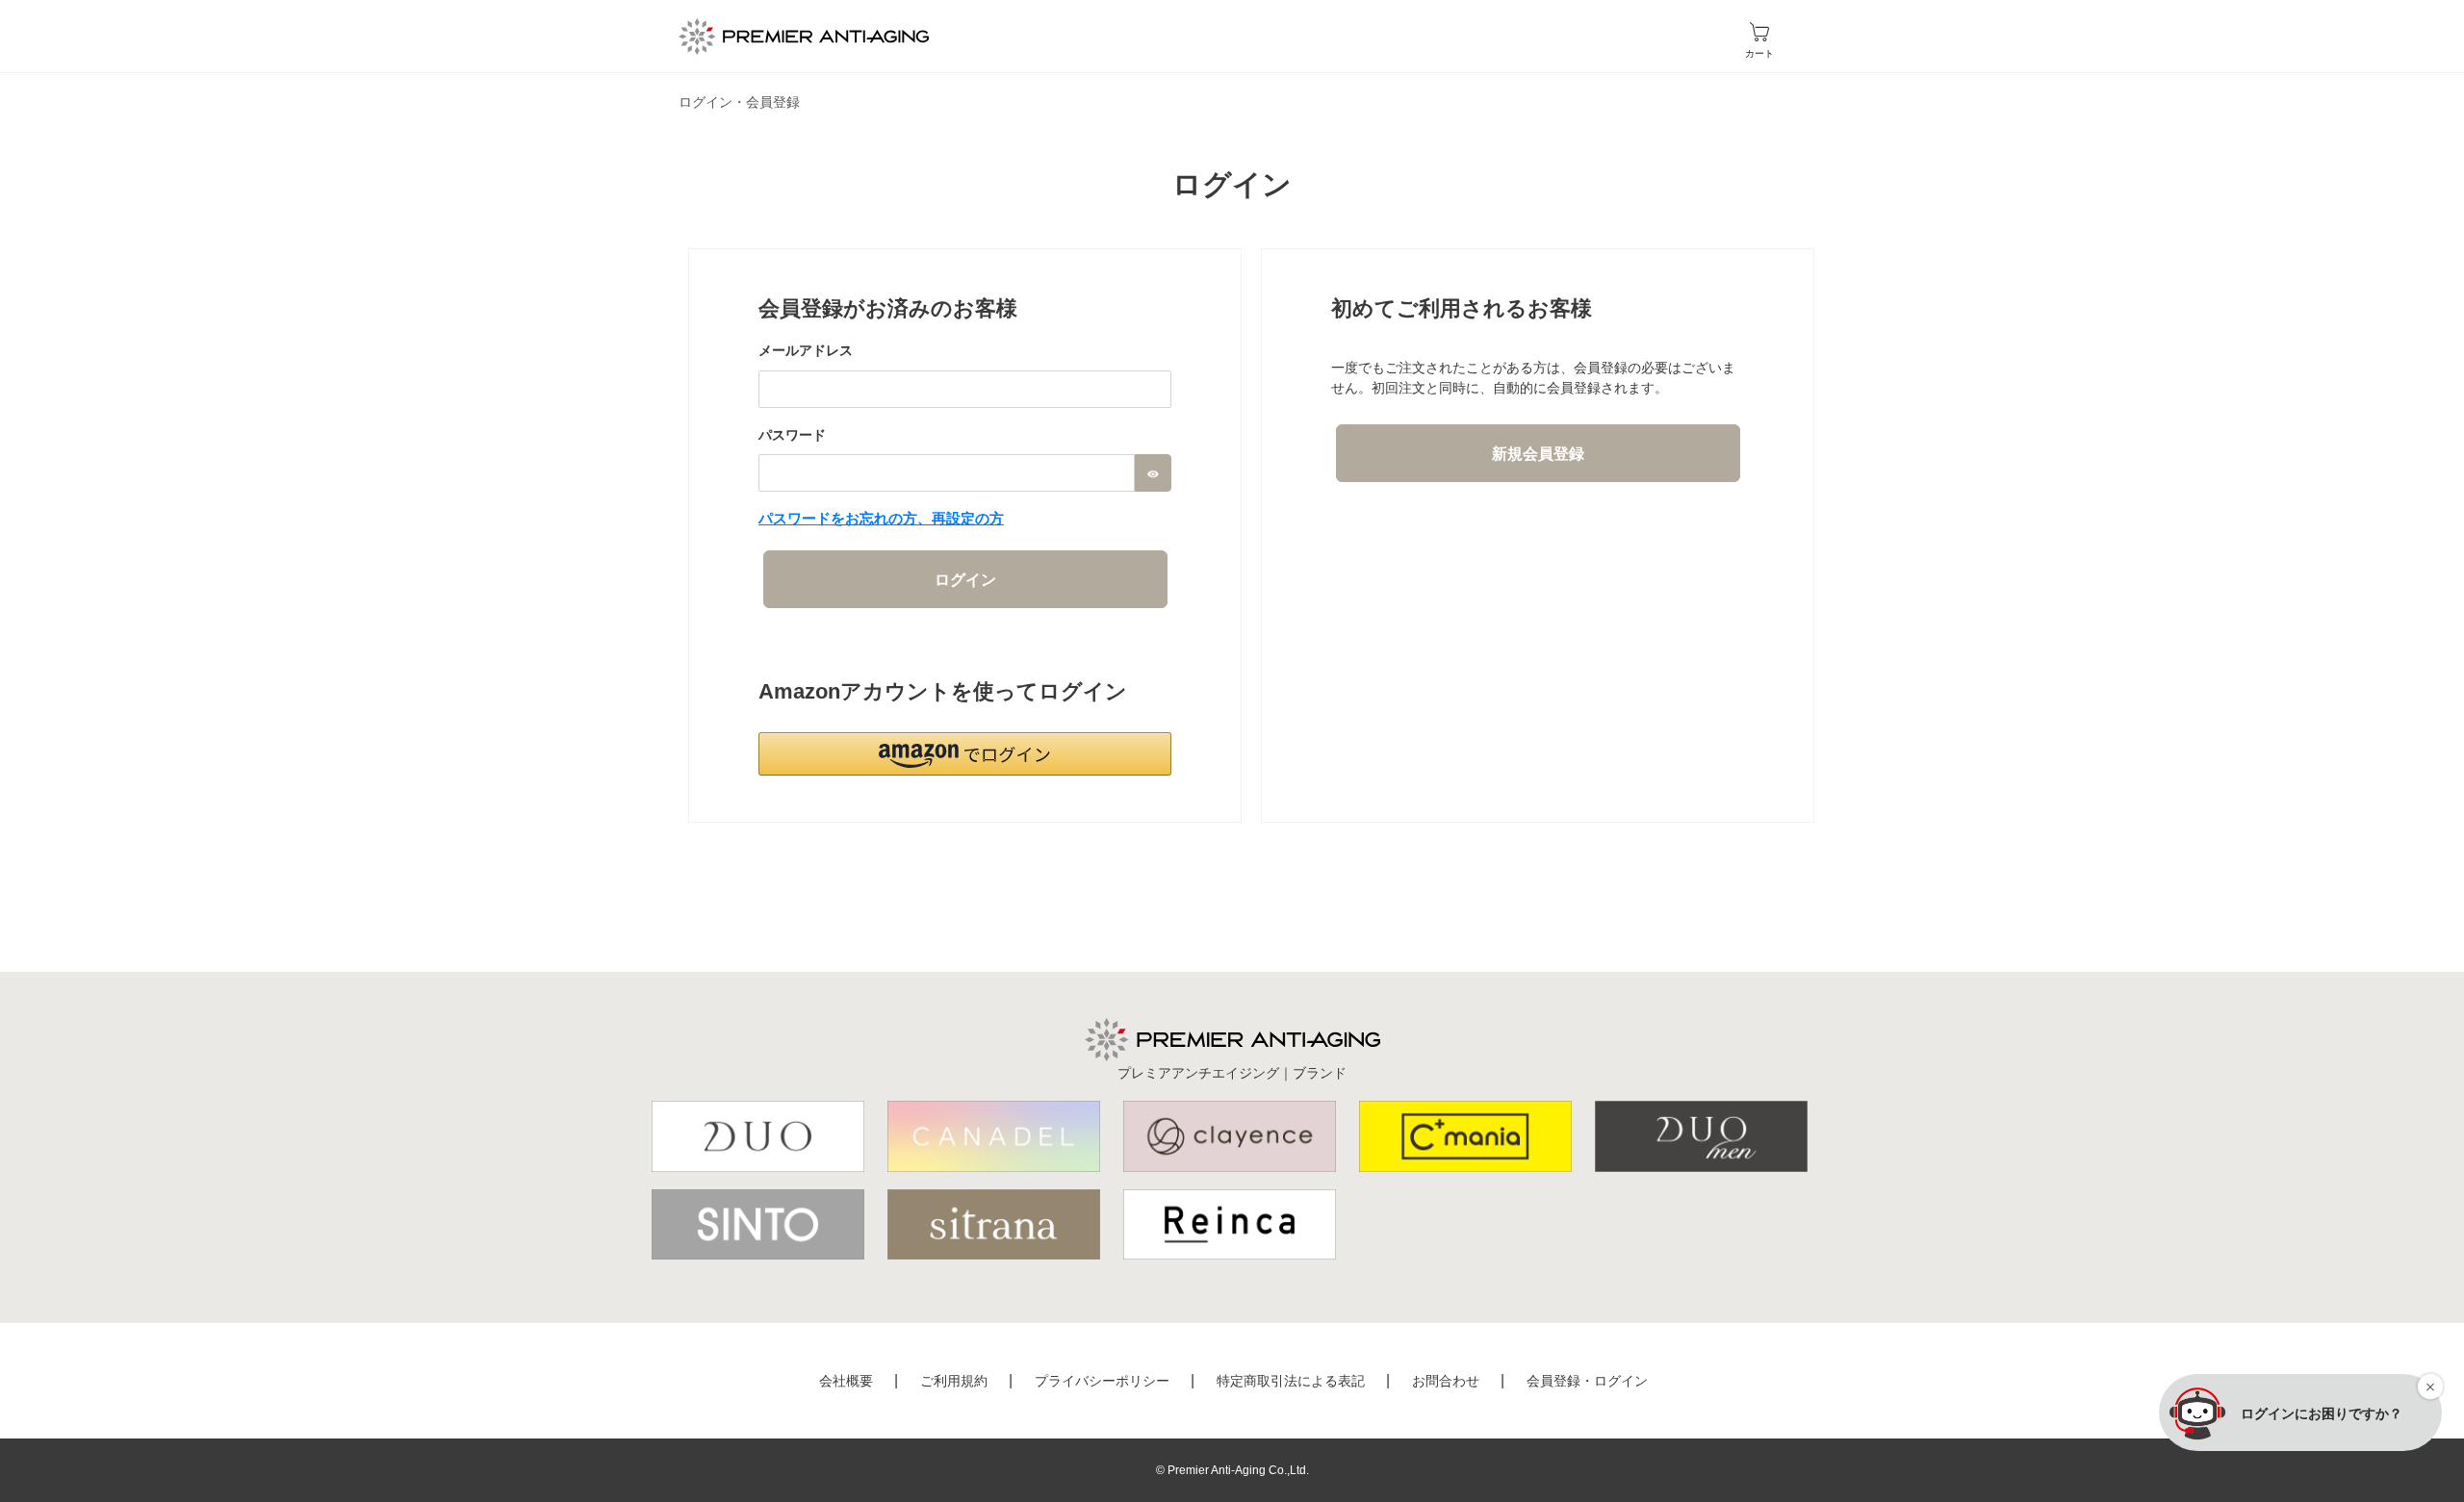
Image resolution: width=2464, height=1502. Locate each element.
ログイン (965, 580)
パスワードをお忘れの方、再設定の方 (881, 519)
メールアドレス (806, 350)
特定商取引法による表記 (1291, 1381)
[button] (965, 754)
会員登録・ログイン (1587, 1381)
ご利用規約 (954, 1381)
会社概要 (846, 1381)
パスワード (792, 435)
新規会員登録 (1538, 454)
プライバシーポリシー (1102, 1381)
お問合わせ (1446, 1381)
